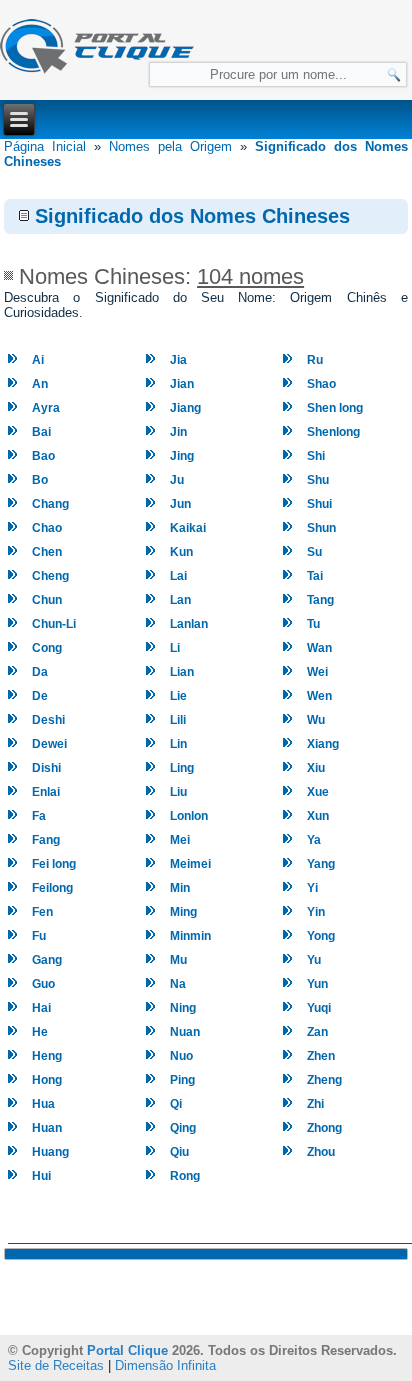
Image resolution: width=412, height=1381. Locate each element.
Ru (315, 360)
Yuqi (319, 1008)
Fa (39, 816)
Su (314, 552)
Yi (312, 888)
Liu (178, 792)
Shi (316, 456)
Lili (178, 720)
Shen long (335, 408)
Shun (321, 528)
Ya (314, 840)
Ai (38, 360)
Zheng (324, 1080)
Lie (178, 696)
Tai (315, 576)
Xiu (316, 768)
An (40, 384)
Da (40, 672)
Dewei (49, 744)
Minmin (190, 936)
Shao (321, 384)
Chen (47, 552)
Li (175, 648)
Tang (320, 600)
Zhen (321, 1056)
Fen (42, 912)
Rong (185, 1176)
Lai (178, 576)
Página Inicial (45, 146)
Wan (319, 648)
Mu (178, 960)
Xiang (323, 744)
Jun (180, 504)
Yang (321, 864)
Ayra (46, 408)
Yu (314, 960)
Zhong (324, 1128)
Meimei (190, 864)
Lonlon (189, 816)
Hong (47, 1080)
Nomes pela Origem (170, 146)
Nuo (181, 1056)
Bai (41, 432)
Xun (318, 816)
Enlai (46, 792)
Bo (40, 480)
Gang (47, 960)
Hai (41, 1008)
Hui (41, 1176)
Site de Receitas (56, 1365)
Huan (47, 1128)
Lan (180, 600)
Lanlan (189, 624)
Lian (182, 672)
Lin (178, 744)
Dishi (46, 768)
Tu (313, 624)
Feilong (52, 888)
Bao (43, 456)
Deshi (48, 720)
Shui (319, 504)
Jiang (185, 408)
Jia (178, 360)
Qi (176, 1104)
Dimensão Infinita (165, 1365)
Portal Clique (127, 1350)
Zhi (315, 1104)
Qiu (179, 1152)
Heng (47, 1056)
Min (180, 888)
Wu (316, 720)
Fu (39, 936)
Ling (182, 768)
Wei (317, 672)
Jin (178, 432)
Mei (180, 840)
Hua (43, 1104)
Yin (316, 912)
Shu (318, 480)
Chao (47, 528)
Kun (181, 552)
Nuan (185, 1032)
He (40, 1032)
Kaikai (188, 528)
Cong (47, 648)
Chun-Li (54, 624)
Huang (50, 1152)
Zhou (321, 1152)
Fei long (54, 864)
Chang (50, 504)
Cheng (50, 576)
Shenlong (333, 432)
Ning (183, 1008)
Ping (182, 1080)
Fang (46, 840)
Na (178, 984)
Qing (183, 1128)
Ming (183, 912)
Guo (43, 984)
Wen (319, 696)
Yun (317, 984)
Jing (182, 456)
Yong (321, 936)
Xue (318, 792)
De (40, 696)
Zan (317, 1032)
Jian (182, 384)
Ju (177, 480)
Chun (47, 600)
